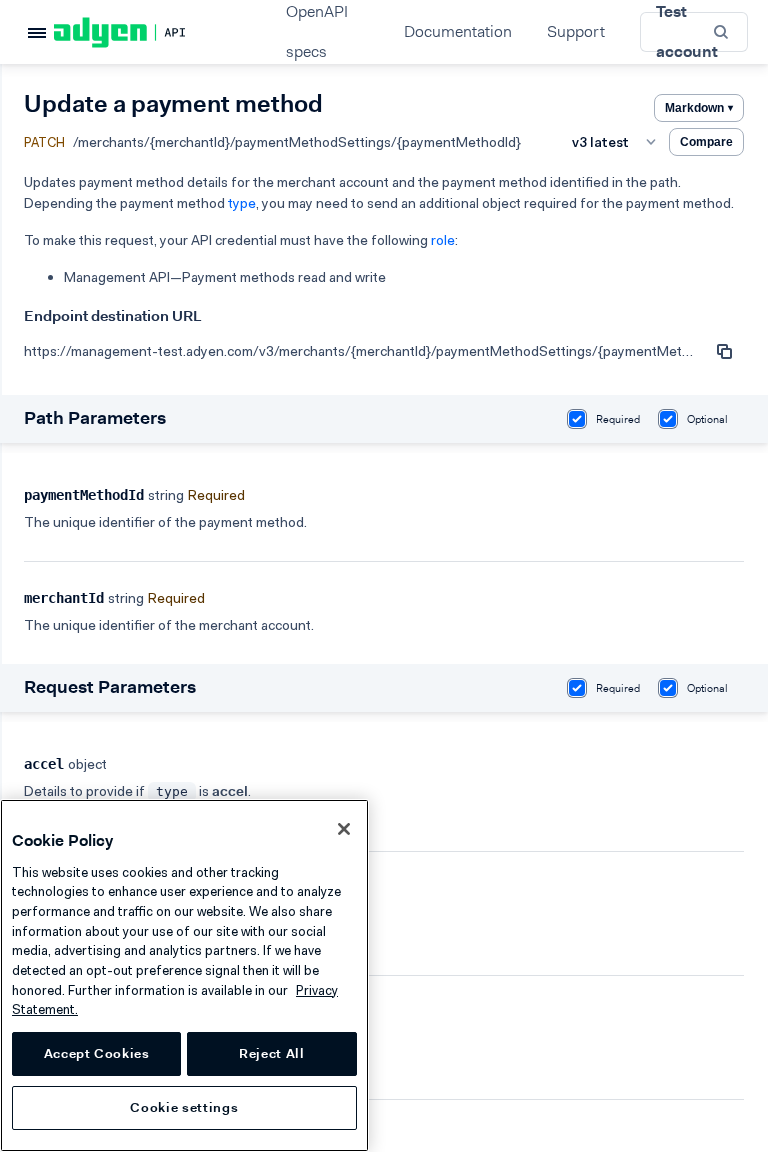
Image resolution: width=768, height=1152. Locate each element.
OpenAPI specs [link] (317, 32)
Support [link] (576, 31)
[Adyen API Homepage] (154, 32)
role (443, 240)
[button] (723, 31)
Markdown (699, 108)
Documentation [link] (458, 31)
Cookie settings (184, 1107)
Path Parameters (95, 418)
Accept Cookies (97, 1053)
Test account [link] (687, 32)
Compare (706, 142)
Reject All (272, 1053)
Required (618, 419)
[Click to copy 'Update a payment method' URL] (724, 351)
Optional (707, 419)
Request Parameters (110, 687)
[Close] (344, 829)
